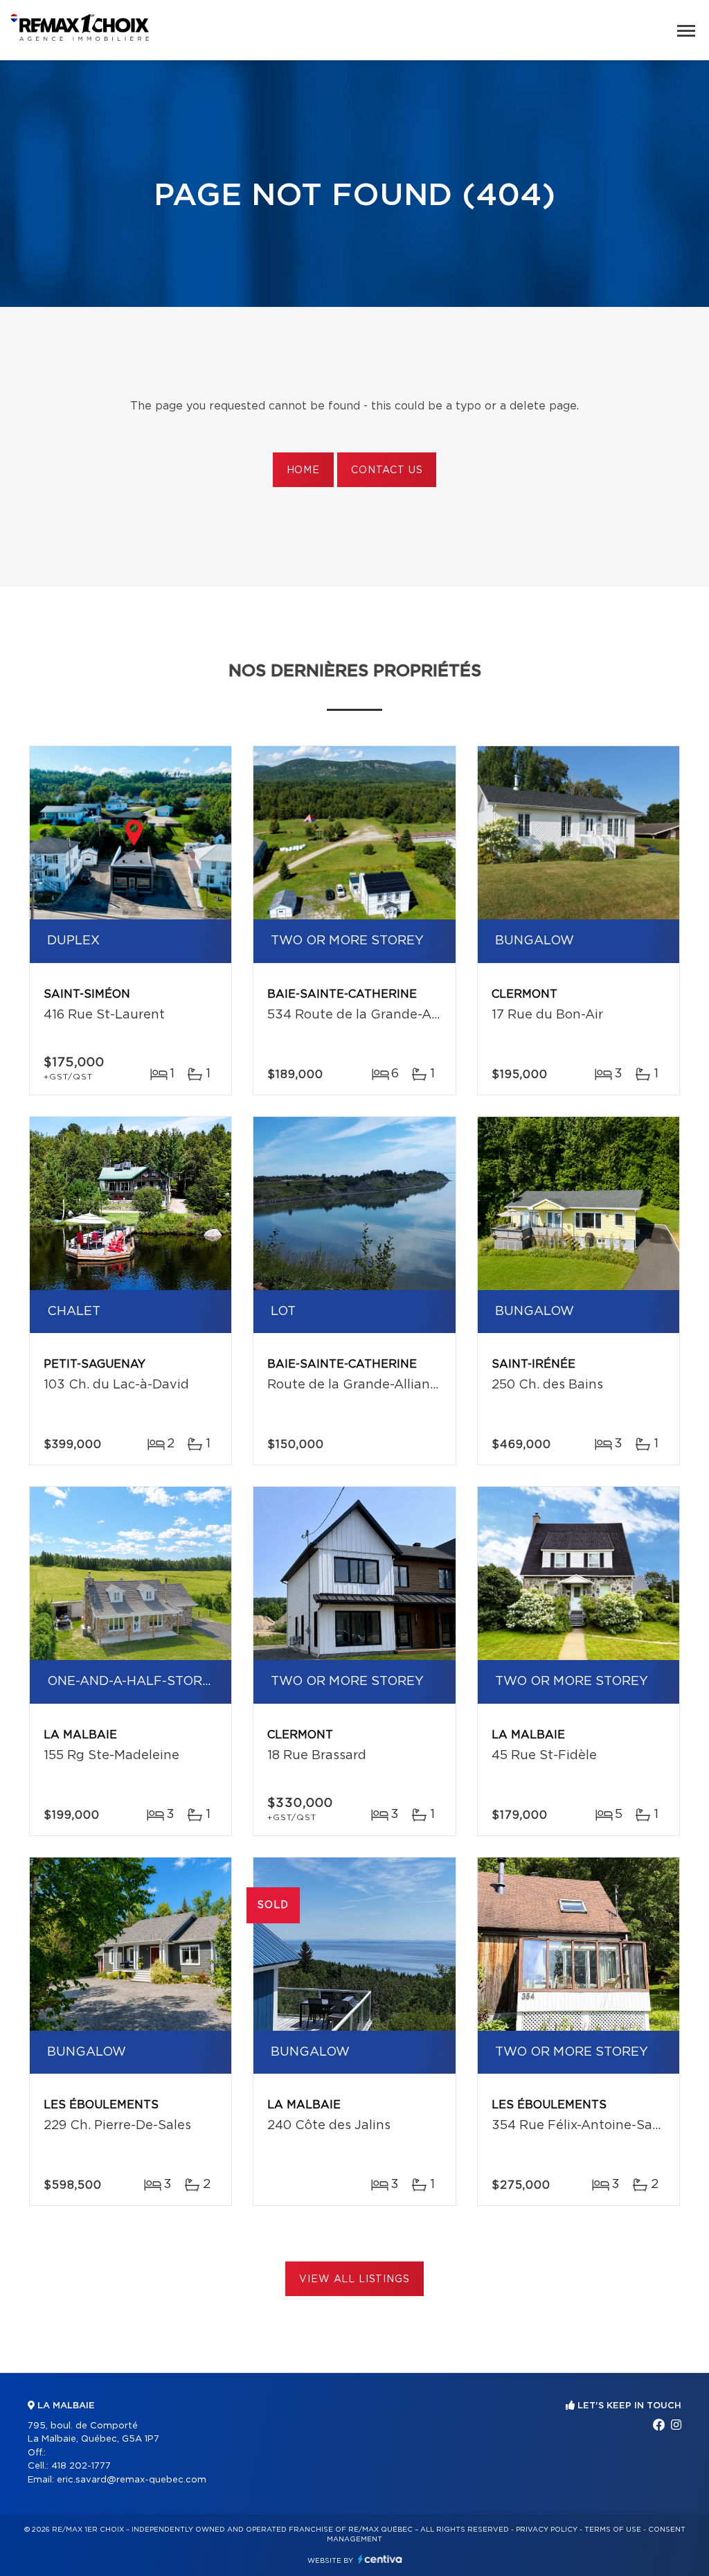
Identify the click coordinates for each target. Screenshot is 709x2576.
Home (303, 470)
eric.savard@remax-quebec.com (132, 2480)
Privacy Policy (547, 2530)
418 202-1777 (81, 2466)
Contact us (387, 470)
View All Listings (354, 2279)
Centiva (380, 2559)
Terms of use (613, 2530)
